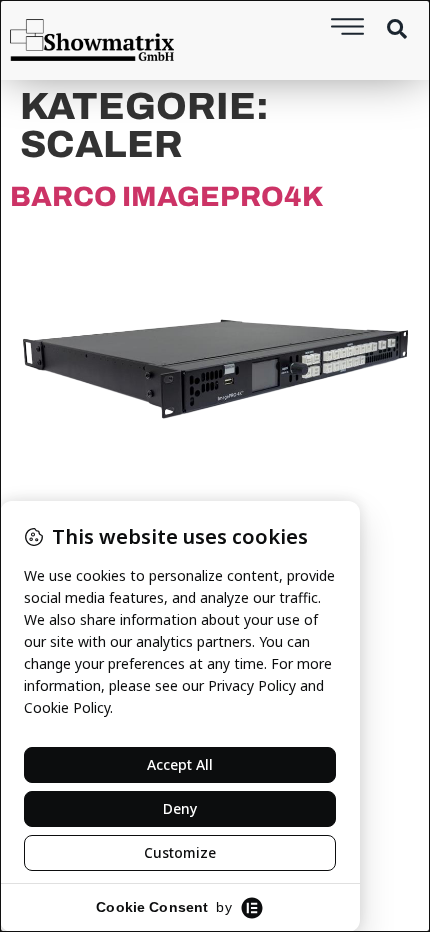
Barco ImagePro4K (167, 196)
